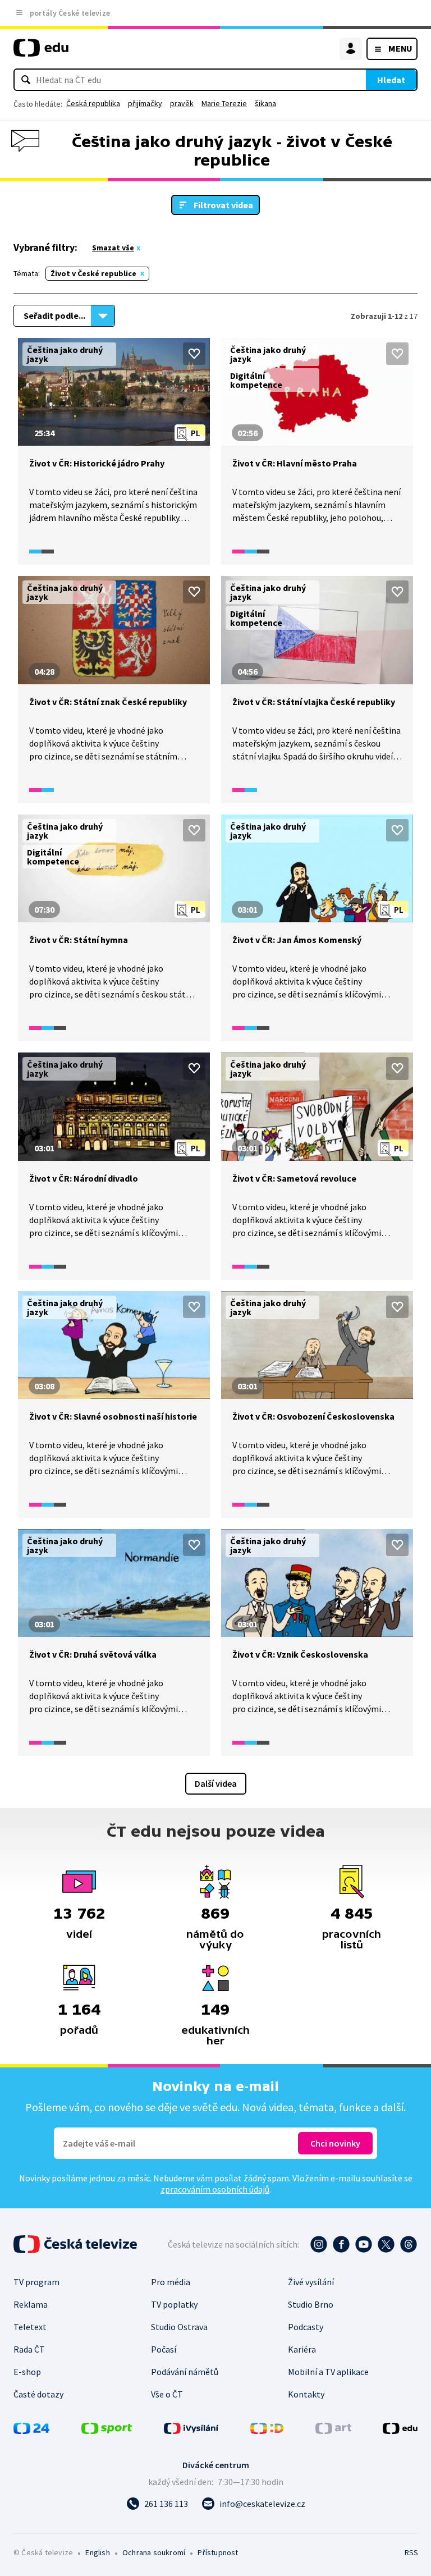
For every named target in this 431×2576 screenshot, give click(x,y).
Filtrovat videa (223, 205)
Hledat (391, 80)
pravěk (182, 103)
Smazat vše (113, 248)
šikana (265, 103)
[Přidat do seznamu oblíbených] (194, 354)
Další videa (216, 1783)
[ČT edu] (41, 52)
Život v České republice (93, 273)
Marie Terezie (224, 103)
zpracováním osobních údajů (215, 2189)
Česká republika (93, 103)
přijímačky (145, 103)
